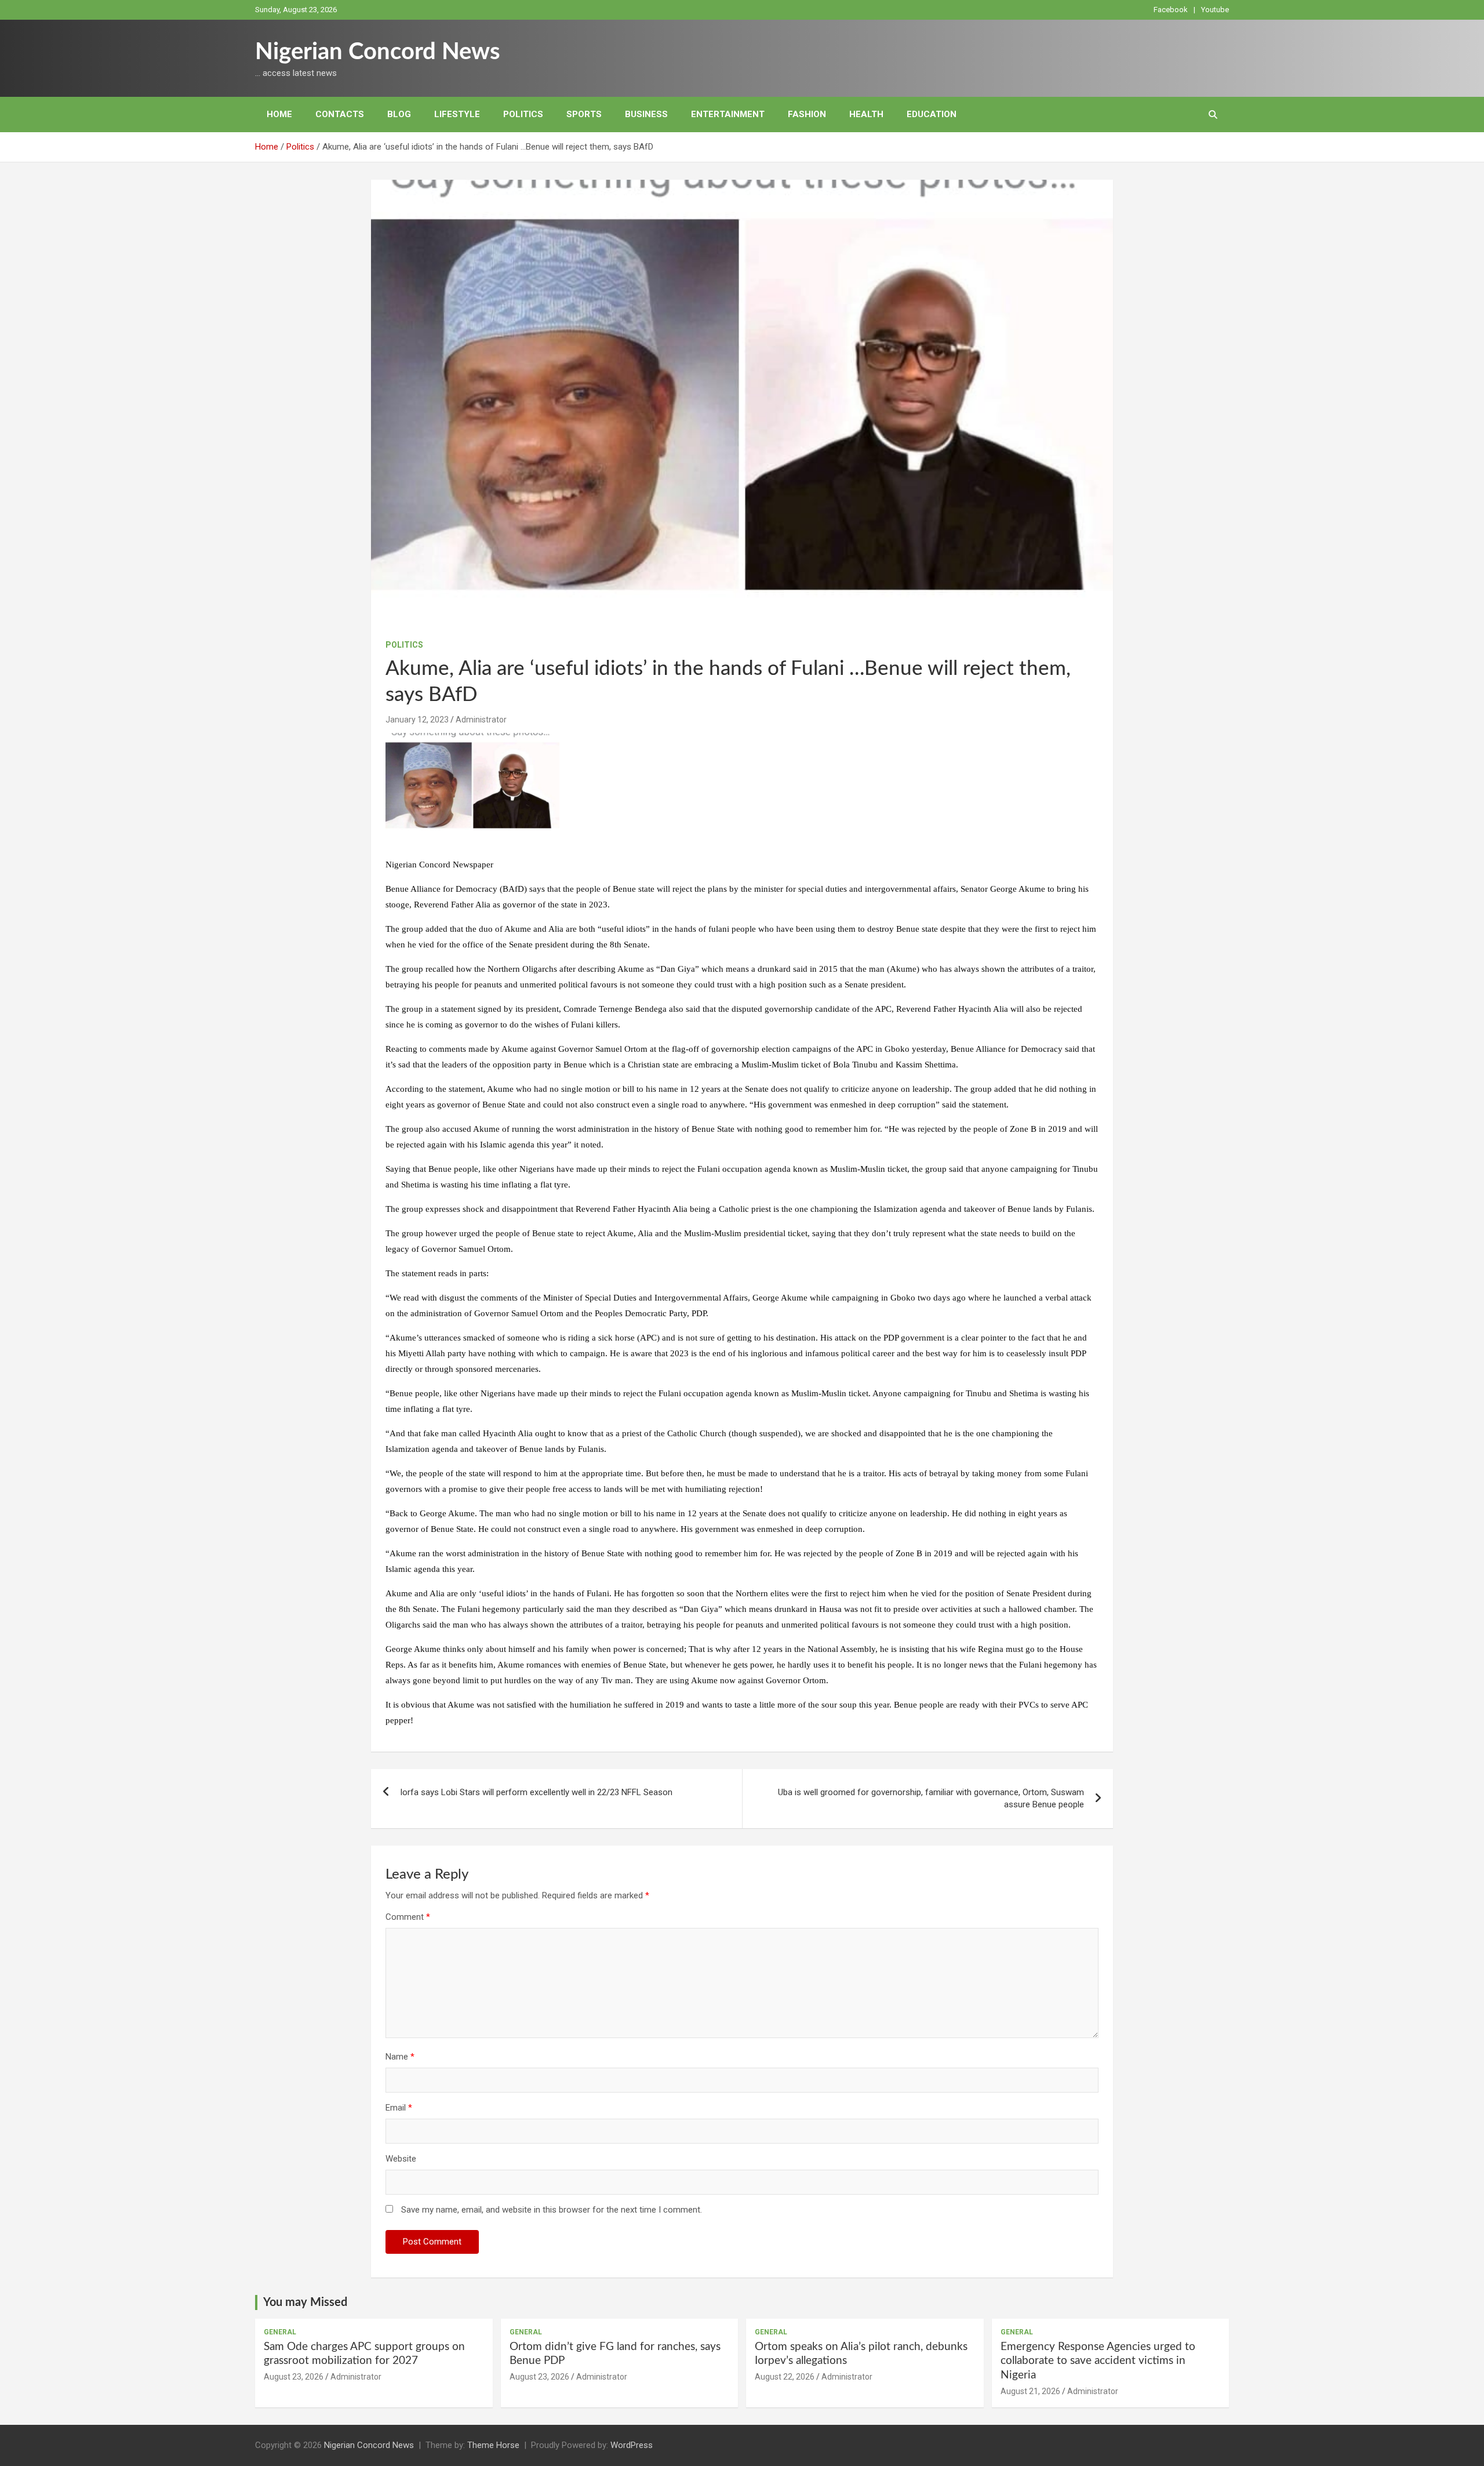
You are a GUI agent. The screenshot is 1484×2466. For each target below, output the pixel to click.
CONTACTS (340, 114)
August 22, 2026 (785, 2377)
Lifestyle (457, 114)
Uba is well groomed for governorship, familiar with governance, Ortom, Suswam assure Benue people (931, 1798)
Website (401, 2159)
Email (399, 2108)
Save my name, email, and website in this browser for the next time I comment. (552, 2210)
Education (932, 114)
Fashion (807, 114)
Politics (523, 114)
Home (279, 114)
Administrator (481, 720)
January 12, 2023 (417, 720)
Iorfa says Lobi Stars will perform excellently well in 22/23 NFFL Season (536, 1792)
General (280, 2332)
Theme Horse (493, 2445)
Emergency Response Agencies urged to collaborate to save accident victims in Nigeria (1098, 2361)
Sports (584, 114)
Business (646, 114)
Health (866, 114)
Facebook (1171, 10)
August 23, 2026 (294, 2377)
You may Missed (305, 2302)
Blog (399, 114)
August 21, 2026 (1030, 2391)
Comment (408, 1917)
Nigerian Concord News (378, 52)
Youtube (1215, 10)
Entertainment (728, 114)
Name (400, 2057)
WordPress (632, 2445)
